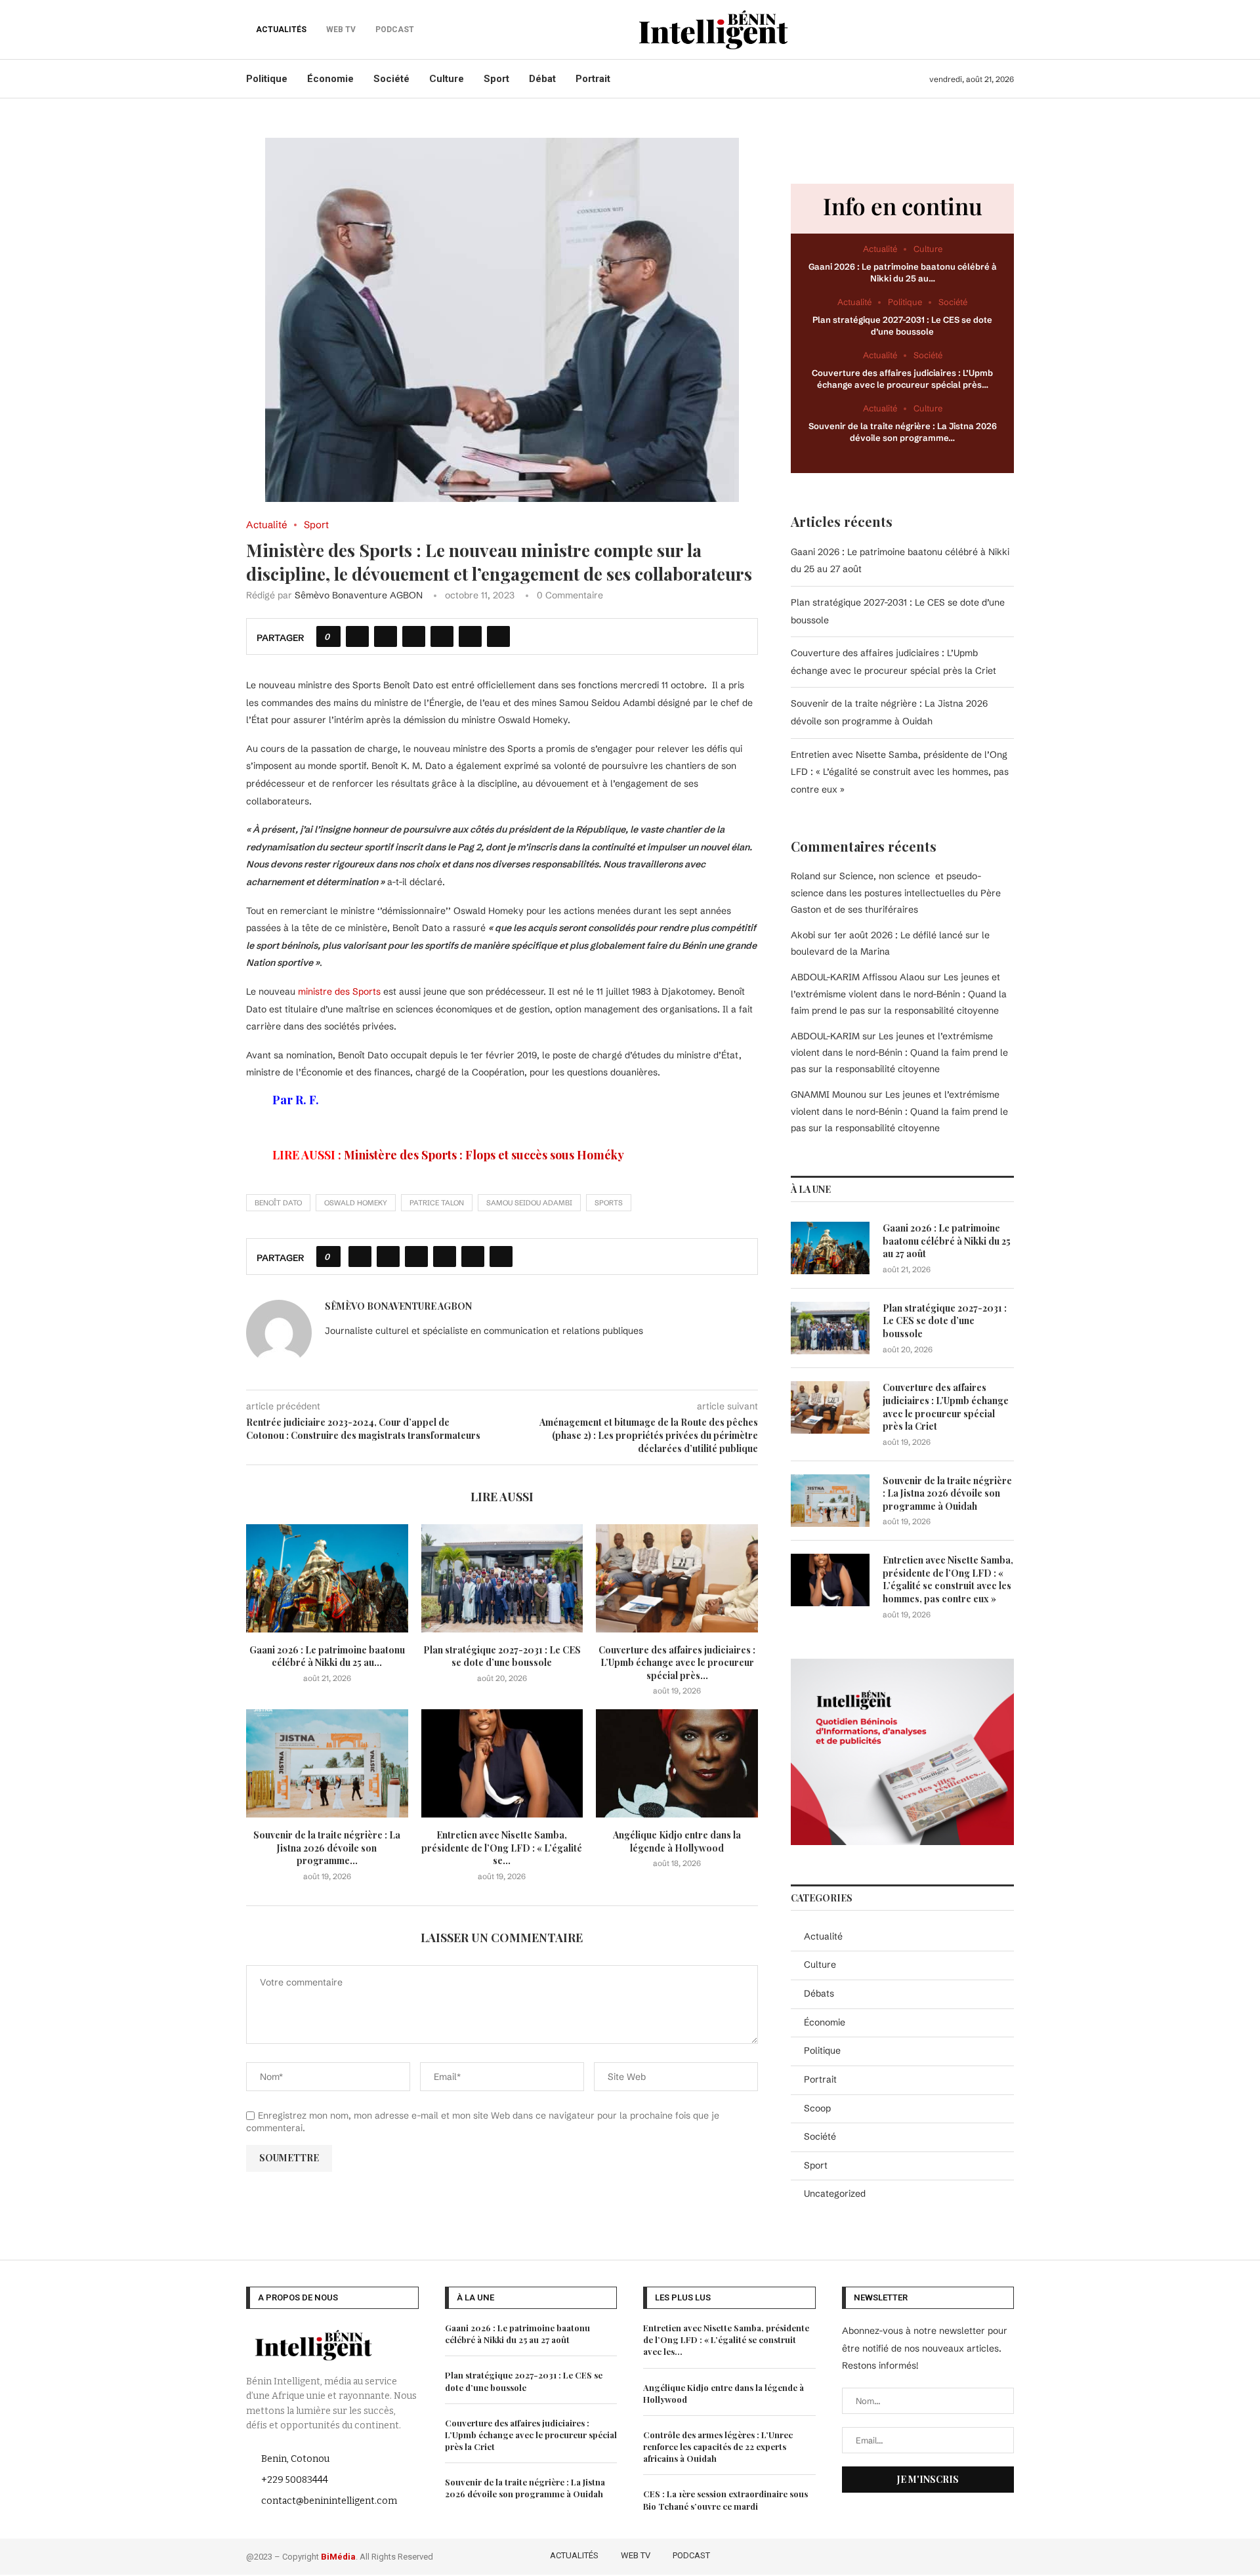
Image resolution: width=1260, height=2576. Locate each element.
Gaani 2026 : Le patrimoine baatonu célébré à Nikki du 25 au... (327, 1656)
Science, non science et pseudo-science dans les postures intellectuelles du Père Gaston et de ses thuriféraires (896, 892)
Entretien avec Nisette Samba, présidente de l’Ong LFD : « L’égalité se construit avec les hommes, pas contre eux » (900, 772)
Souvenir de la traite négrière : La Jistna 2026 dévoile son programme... (327, 1848)
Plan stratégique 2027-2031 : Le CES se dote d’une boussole (502, 1656)
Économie (330, 79)
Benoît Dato (278, 1203)
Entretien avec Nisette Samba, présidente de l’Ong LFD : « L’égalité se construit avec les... (726, 2339)
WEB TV (636, 2555)
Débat (542, 79)
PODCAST (691, 2555)
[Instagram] (969, 2554)
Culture (447, 79)
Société (391, 79)
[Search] (1007, 30)
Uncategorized (835, 2193)
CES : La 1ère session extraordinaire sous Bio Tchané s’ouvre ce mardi (725, 2500)
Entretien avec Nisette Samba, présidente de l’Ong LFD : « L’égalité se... (502, 1848)
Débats (819, 1993)
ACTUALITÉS (281, 30)
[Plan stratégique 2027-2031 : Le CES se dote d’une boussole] (502, 1578)
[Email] (1006, 2554)
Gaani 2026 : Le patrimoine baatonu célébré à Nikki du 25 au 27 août (947, 1241)
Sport (496, 79)
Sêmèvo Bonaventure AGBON (359, 595)
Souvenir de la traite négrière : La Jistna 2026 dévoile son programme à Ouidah (947, 1493)
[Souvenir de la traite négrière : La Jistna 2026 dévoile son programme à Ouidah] (327, 1763)
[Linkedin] (988, 2554)
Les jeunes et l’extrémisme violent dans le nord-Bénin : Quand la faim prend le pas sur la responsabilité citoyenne (899, 993)
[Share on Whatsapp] (442, 636)
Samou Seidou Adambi (529, 1203)
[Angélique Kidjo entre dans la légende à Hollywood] (677, 1763)
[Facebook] (931, 2554)
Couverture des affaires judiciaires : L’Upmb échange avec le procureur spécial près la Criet (946, 1407)
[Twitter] (950, 2554)
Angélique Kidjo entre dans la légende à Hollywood (677, 1841)
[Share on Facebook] (357, 636)
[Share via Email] (498, 636)
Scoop (817, 2108)
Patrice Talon (437, 1203)
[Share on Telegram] (470, 636)
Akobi (803, 935)
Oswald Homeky (356, 1203)
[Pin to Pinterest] (414, 636)
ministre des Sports (339, 991)
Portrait (593, 79)
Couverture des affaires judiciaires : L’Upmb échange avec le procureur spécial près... (677, 1663)
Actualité (823, 1936)
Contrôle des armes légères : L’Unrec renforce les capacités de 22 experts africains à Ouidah (718, 2446)
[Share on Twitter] (386, 636)
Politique (267, 79)
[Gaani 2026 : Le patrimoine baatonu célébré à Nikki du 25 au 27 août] (327, 1578)
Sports (609, 1203)
